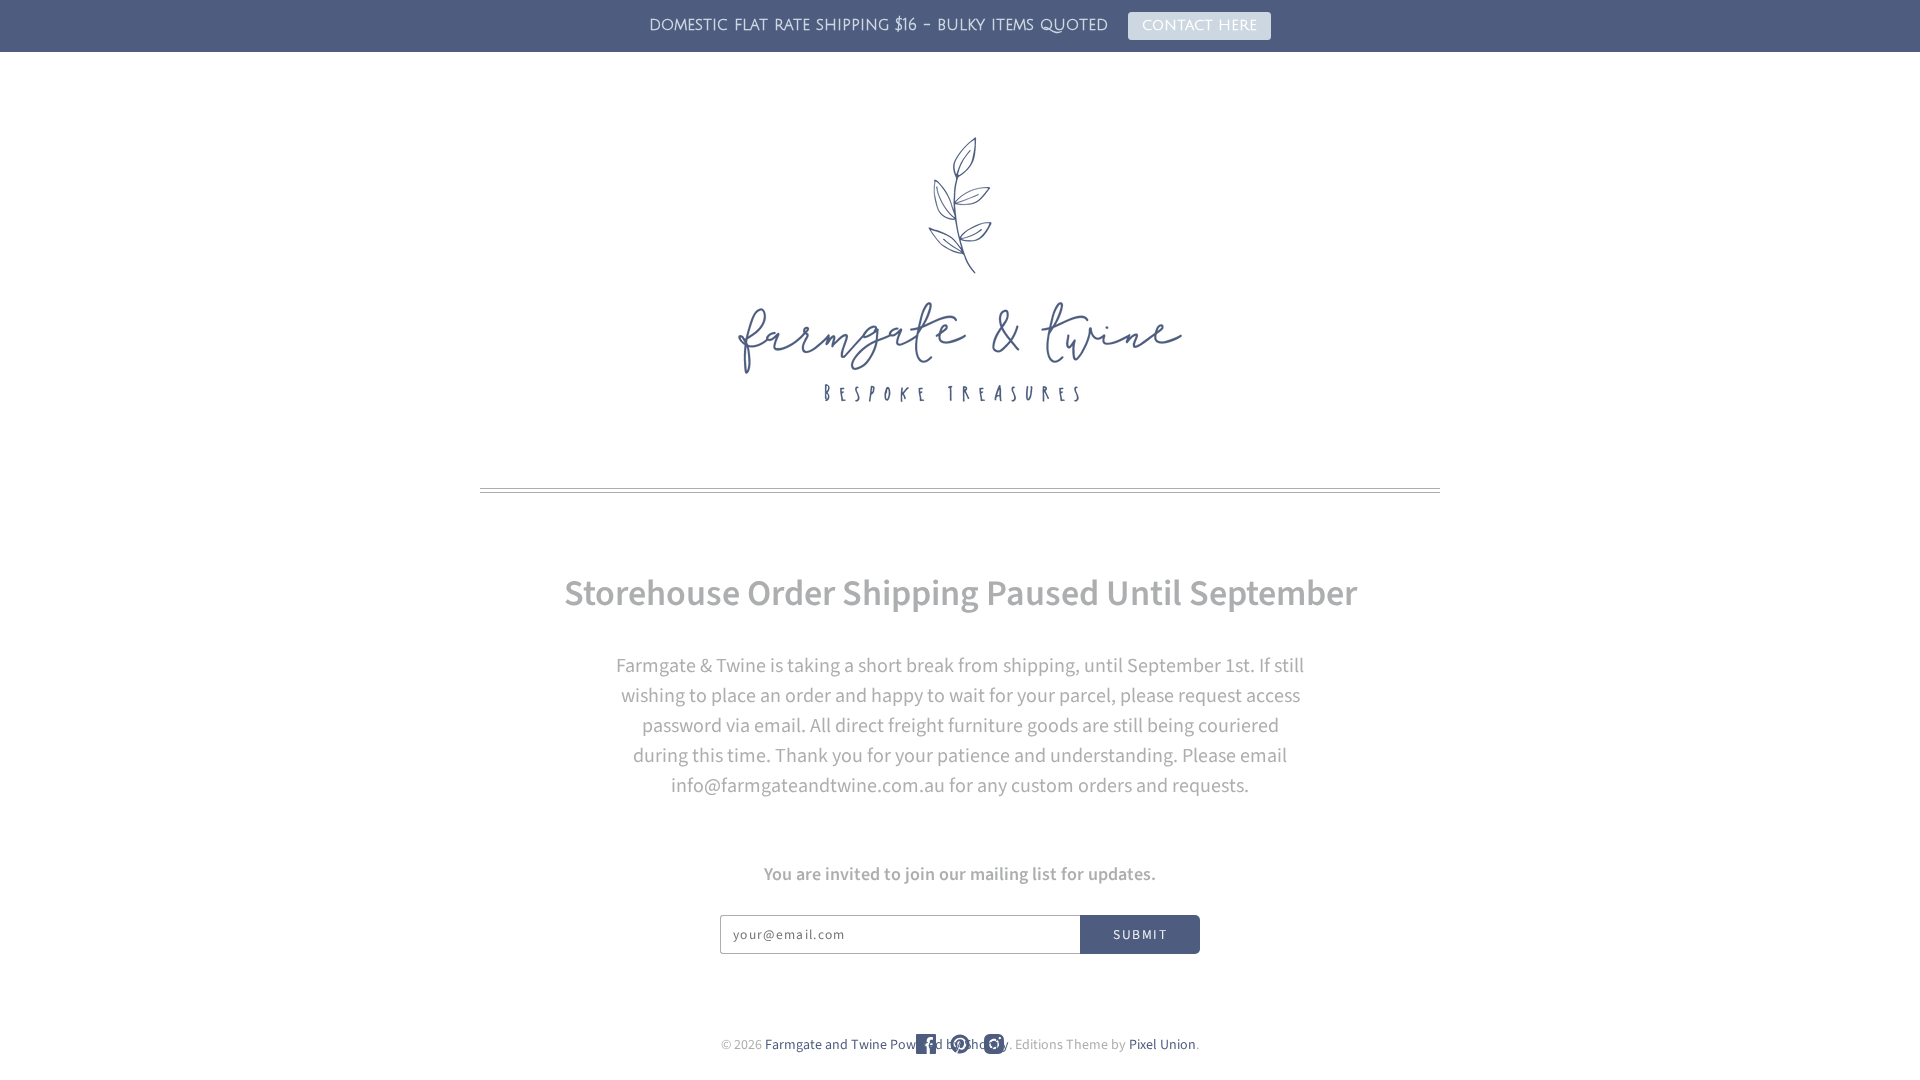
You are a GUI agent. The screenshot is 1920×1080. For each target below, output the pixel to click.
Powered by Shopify (949, 1045)
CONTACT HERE (1199, 25)
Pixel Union (1162, 1045)
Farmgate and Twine (826, 1045)
